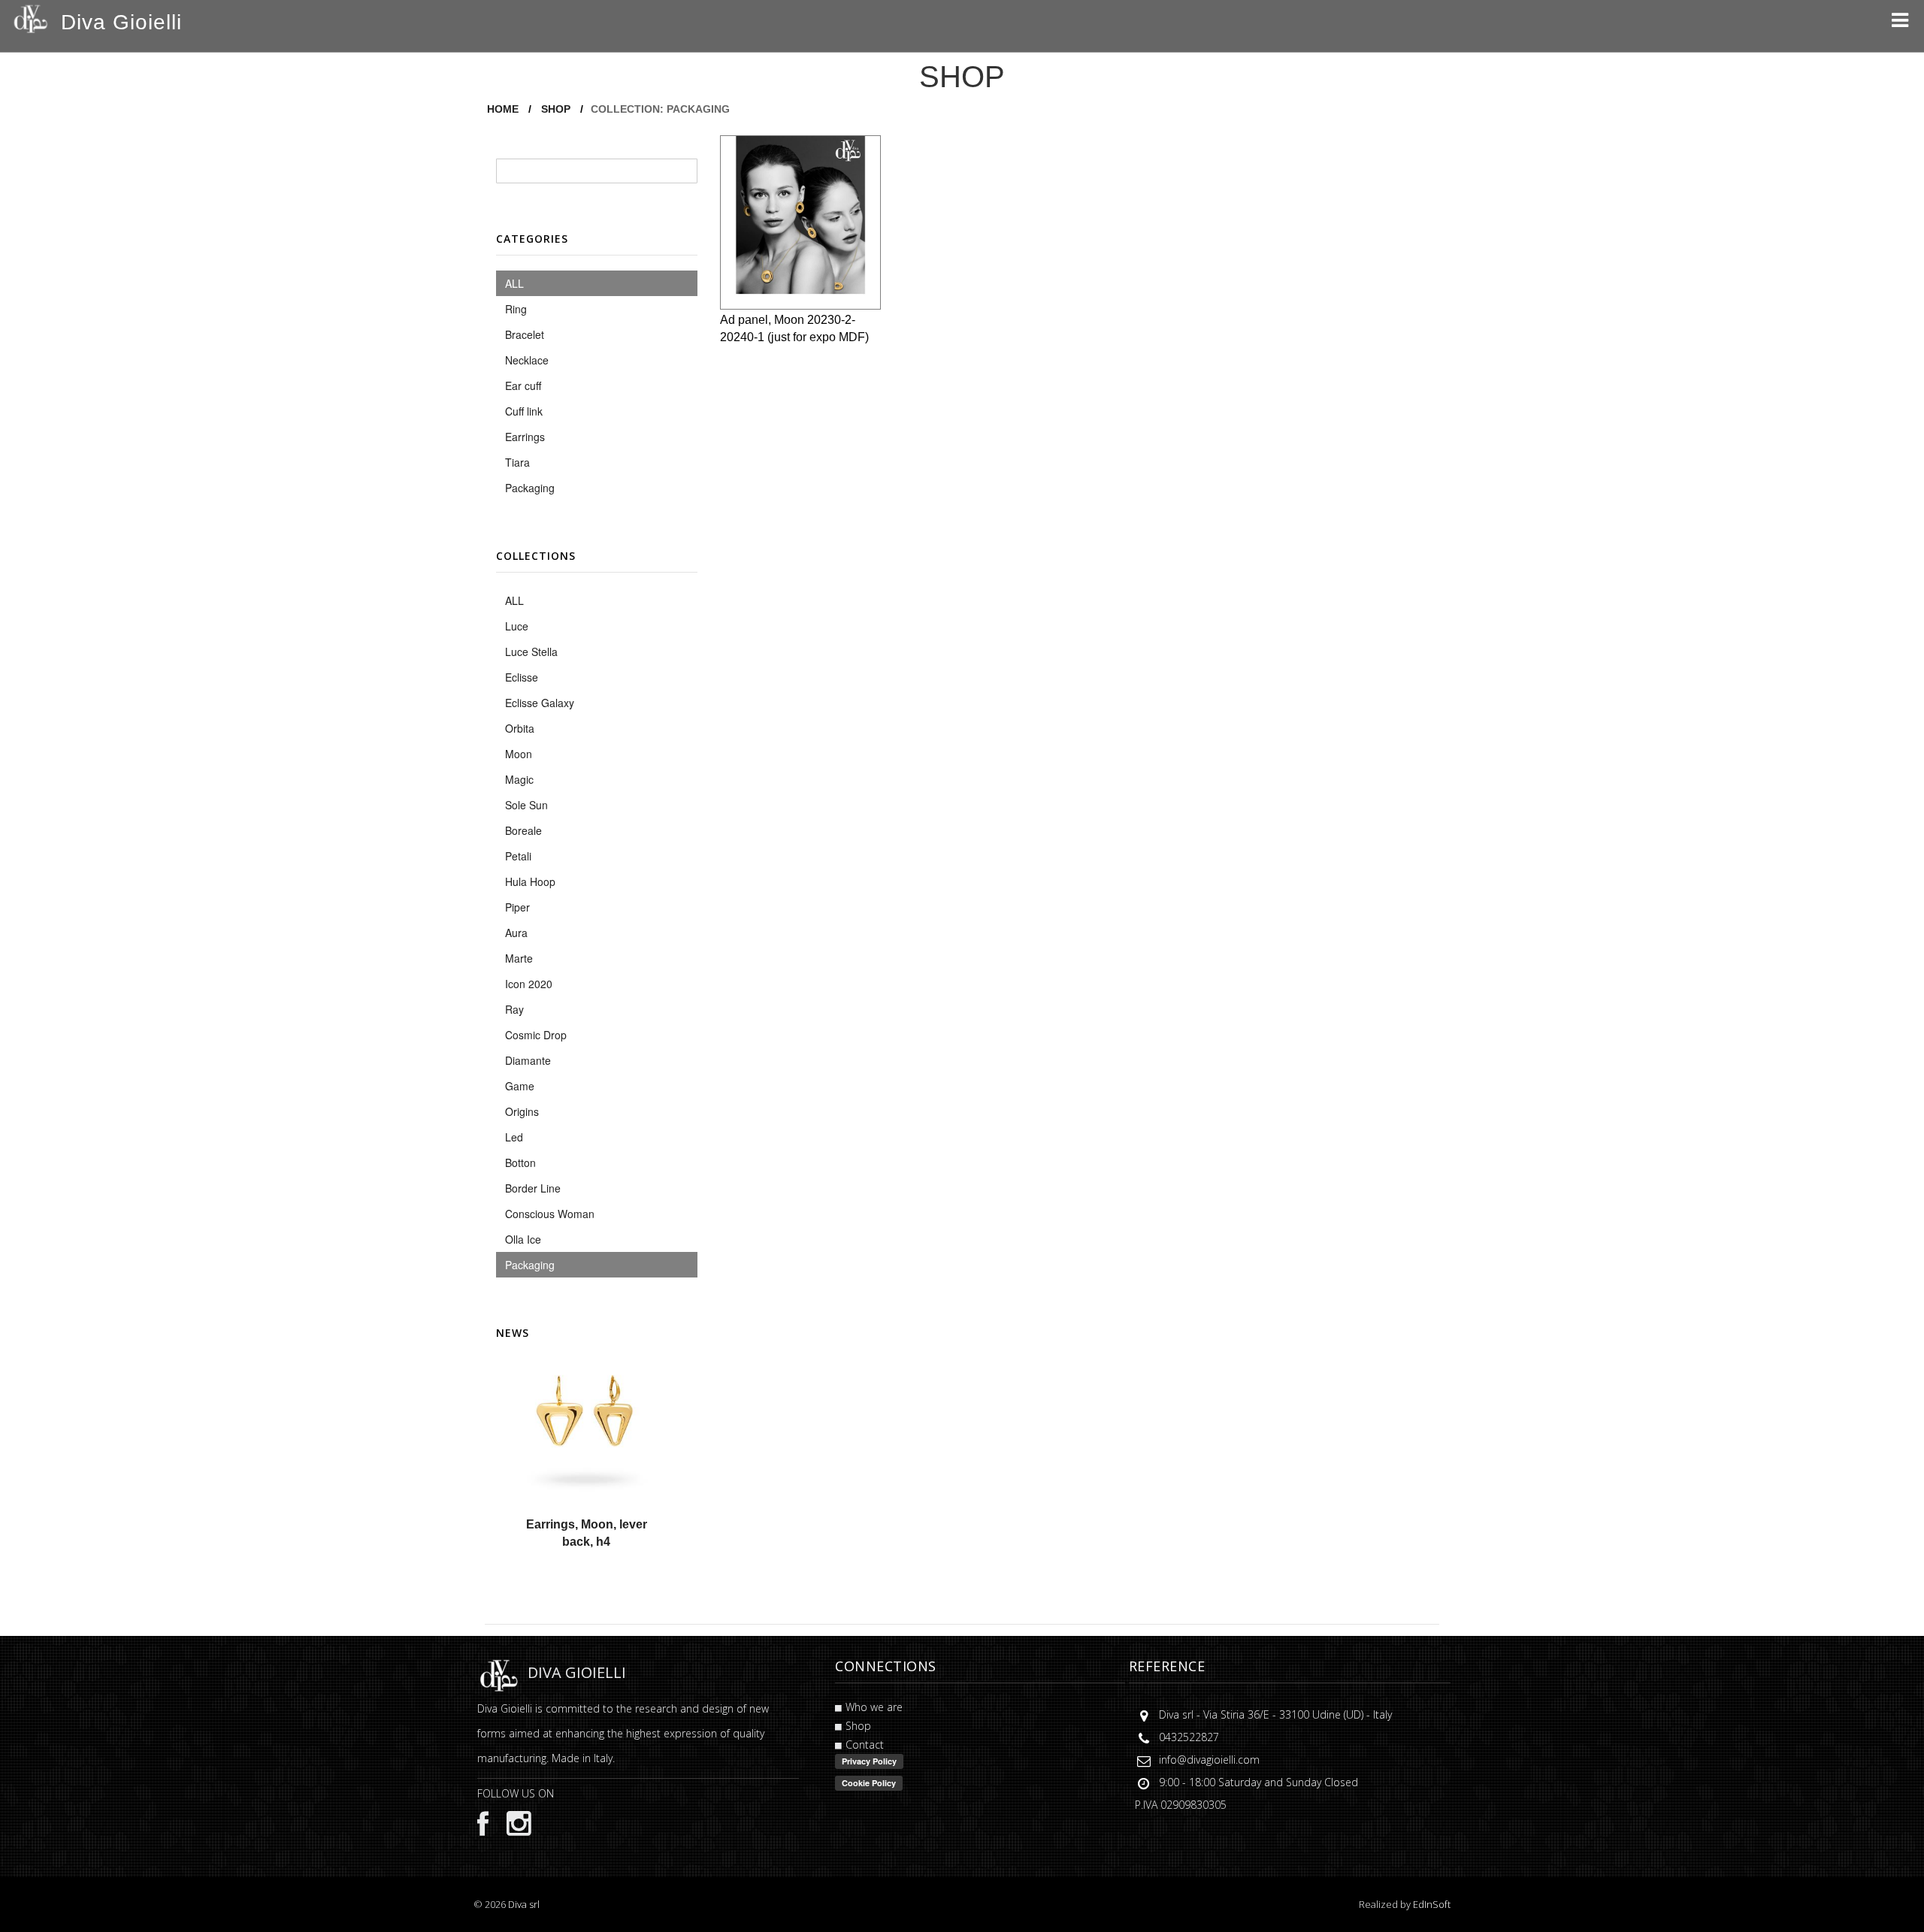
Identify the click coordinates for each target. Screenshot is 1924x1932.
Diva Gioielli (121, 22)
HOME (503, 109)
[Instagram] (511, 1822)
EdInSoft (1432, 1904)
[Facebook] (483, 1823)
